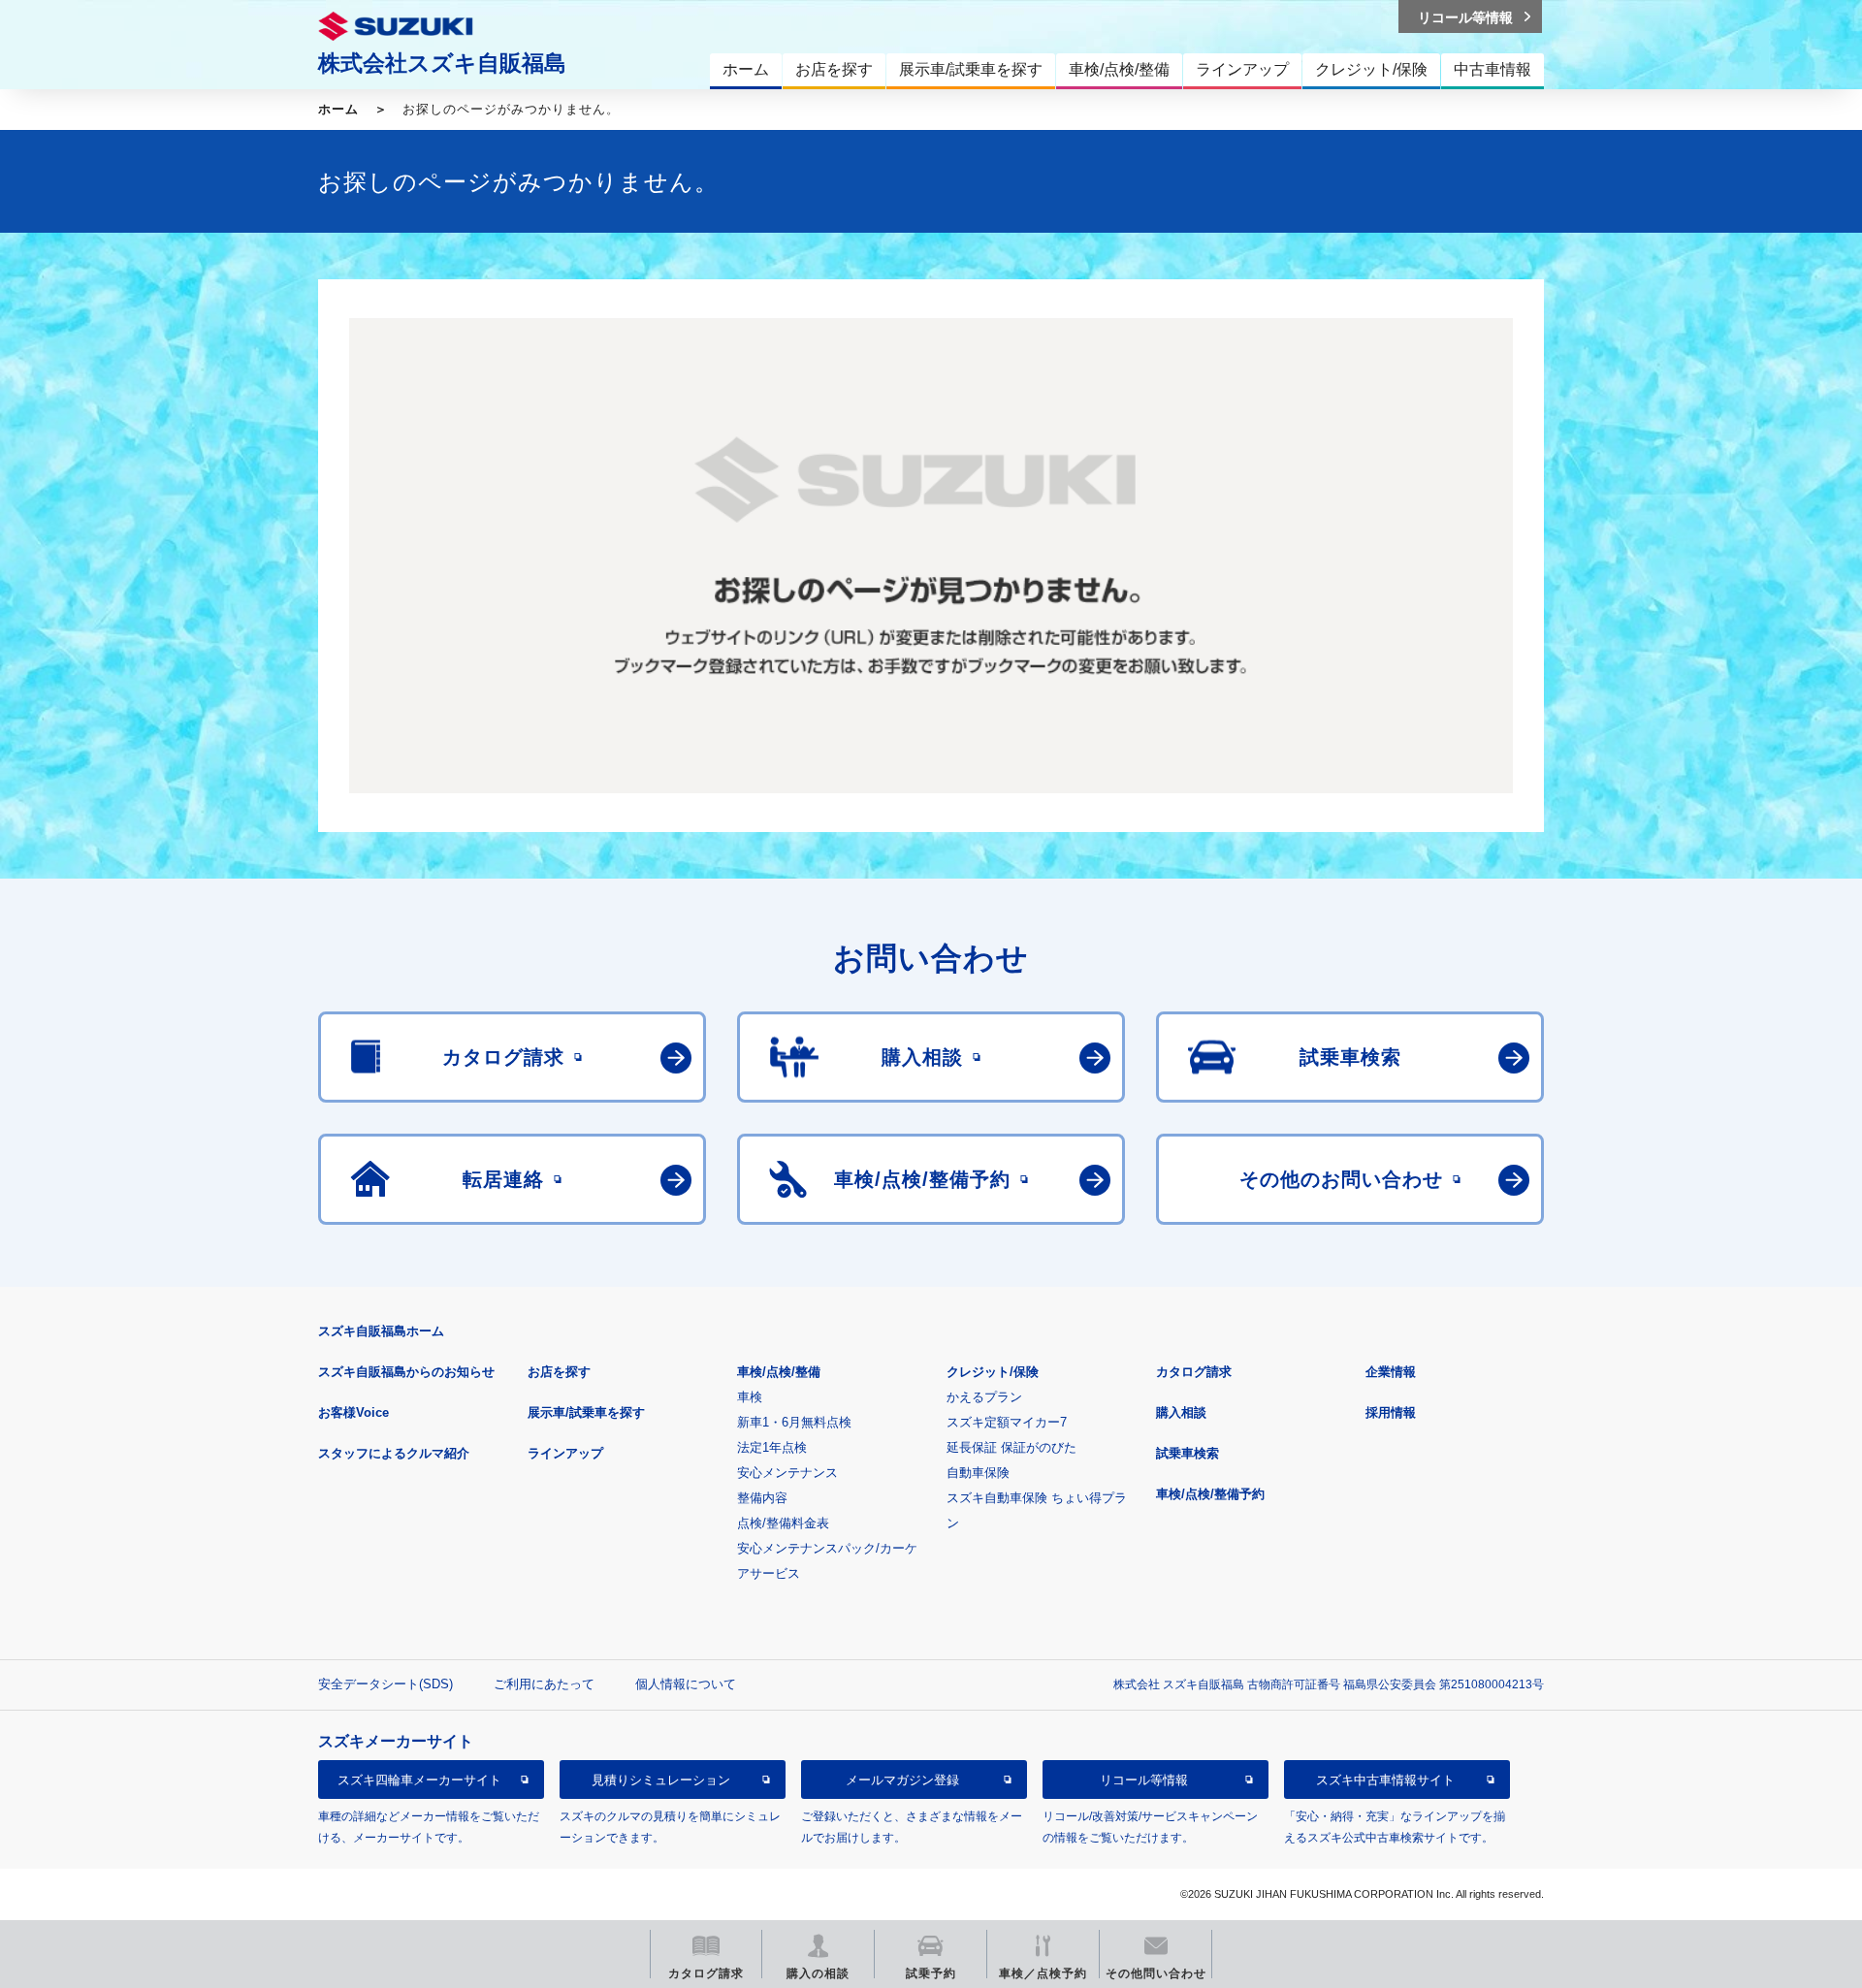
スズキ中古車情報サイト (1385, 1780)
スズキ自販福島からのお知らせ (406, 1372)
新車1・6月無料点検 (794, 1422)
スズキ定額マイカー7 (1007, 1422)
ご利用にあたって (544, 1684)
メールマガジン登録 (902, 1780)
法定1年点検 (772, 1447)
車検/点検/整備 (779, 1372)
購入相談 (1181, 1412)
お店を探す (559, 1372)
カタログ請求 (1194, 1372)
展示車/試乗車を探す (586, 1412)
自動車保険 (978, 1473)
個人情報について (686, 1684)
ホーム (338, 109)
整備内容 (762, 1498)
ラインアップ (565, 1453)
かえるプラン (984, 1397)
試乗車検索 (1188, 1453)
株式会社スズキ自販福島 (442, 63)
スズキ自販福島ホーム (381, 1331)
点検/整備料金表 (783, 1523)
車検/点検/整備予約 (1210, 1494)
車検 (750, 1397)
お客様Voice (353, 1412)
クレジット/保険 (993, 1372)
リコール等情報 (1144, 1780)
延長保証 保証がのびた (1011, 1447)
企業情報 (1391, 1372)
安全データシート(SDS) (385, 1684)
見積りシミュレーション (661, 1780)
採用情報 (1391, 1412)
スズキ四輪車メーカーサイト (419, 1780)
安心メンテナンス (787, 1473)
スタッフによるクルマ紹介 (394, 1453)
